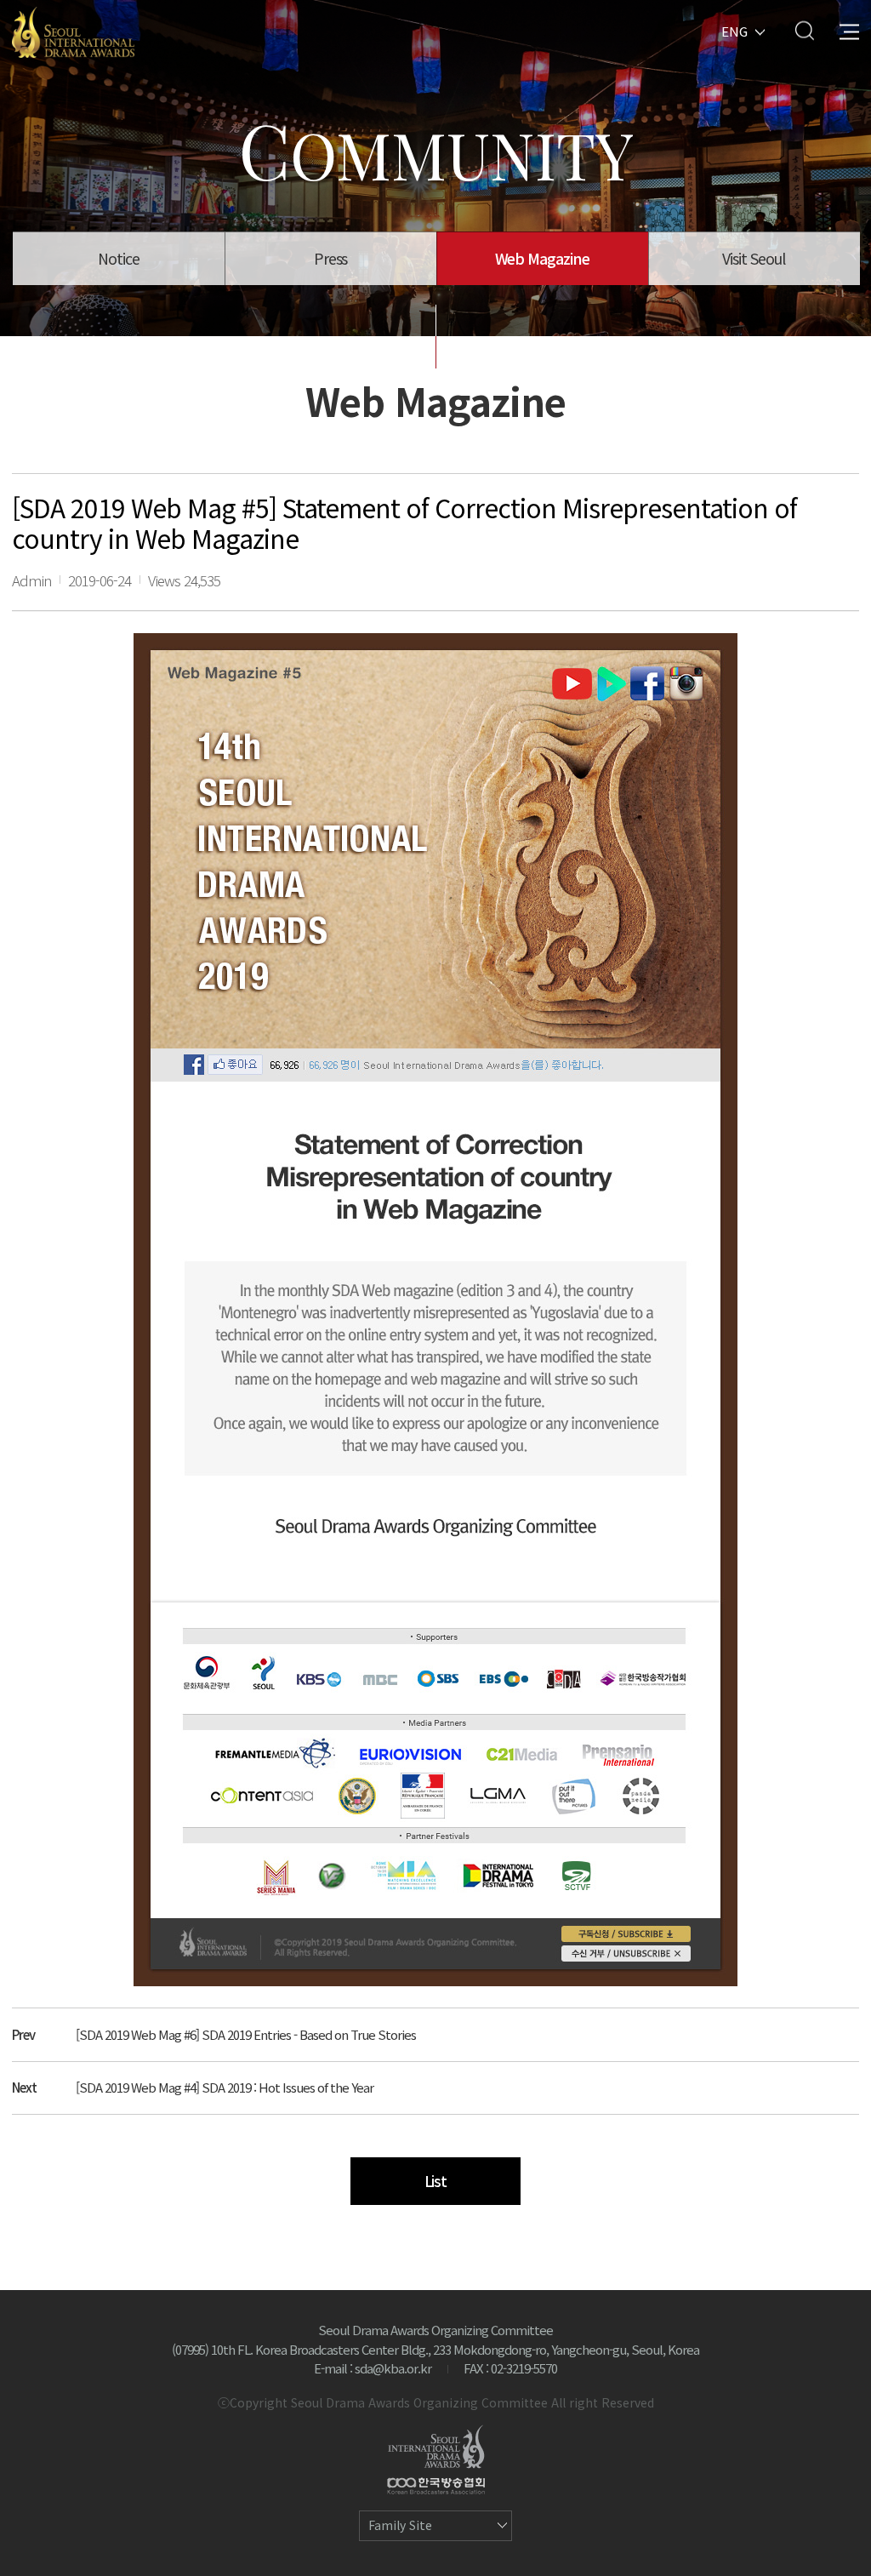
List (436, 2181)
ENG (734, 30)
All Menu (849, 30)
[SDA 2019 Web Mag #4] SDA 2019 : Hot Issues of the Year (225, 2087)
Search (804, 30)
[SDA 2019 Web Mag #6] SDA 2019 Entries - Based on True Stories (246, 2034)
